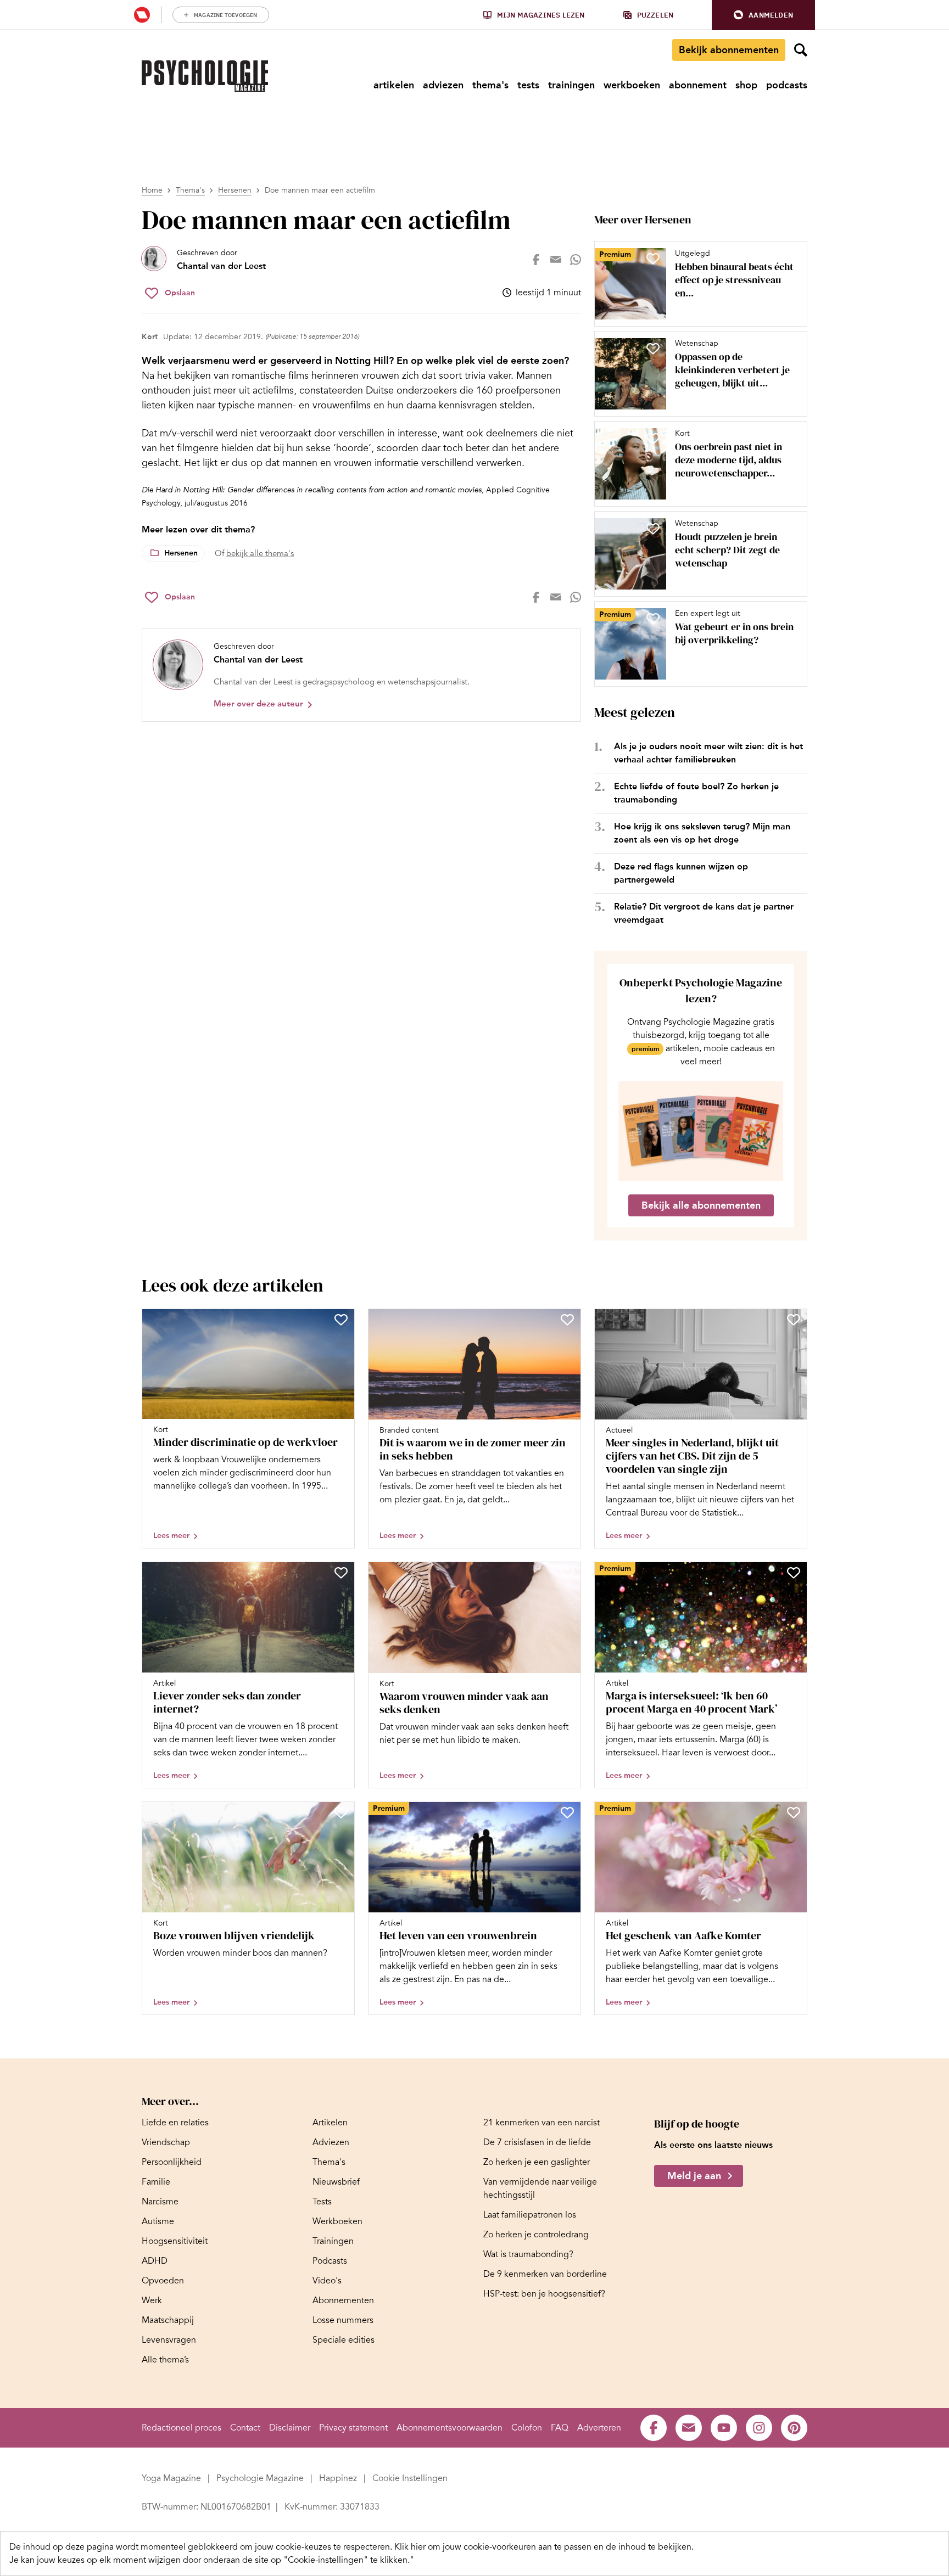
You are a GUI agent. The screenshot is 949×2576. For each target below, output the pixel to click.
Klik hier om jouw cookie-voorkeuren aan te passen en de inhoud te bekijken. (544, 2547)
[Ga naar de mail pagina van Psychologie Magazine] (689, 2428)
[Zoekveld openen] (801, 50)
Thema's (190, 190)
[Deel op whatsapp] (576, 260)
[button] (763, 15)
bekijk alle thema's (260, 553)
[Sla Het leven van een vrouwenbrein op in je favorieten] (567, 1812)
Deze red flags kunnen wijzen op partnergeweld (681, 873)
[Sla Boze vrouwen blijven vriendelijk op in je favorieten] (341, 1812)
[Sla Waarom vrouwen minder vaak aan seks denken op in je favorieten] (567, 1573)
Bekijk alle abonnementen (701, 1205)
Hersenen (235, 190)
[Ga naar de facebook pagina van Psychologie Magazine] (654, 2428)
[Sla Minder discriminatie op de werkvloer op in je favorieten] (341, 1320)
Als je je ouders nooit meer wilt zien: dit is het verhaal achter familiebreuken (708, 753)
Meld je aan (694, 2176)
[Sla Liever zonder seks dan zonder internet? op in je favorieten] (341, 1573)
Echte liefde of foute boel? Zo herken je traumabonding (696, 793)
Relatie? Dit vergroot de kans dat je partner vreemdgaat (704, 913)
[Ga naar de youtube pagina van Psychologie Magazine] (724, 2428)
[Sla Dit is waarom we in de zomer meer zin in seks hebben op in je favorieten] (567, 1320)
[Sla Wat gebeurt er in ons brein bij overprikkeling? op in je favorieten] (653, 619)
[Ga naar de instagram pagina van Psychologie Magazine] (759, 2428)
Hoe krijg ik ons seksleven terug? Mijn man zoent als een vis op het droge (702, 833)
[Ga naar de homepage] (205, 76)
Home (152, 190)
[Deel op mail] (556, 260)
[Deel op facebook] (536, 260)
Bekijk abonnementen (729, 50)
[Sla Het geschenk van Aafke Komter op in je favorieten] (794, 1812)
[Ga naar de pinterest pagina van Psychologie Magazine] (794, 2428)
